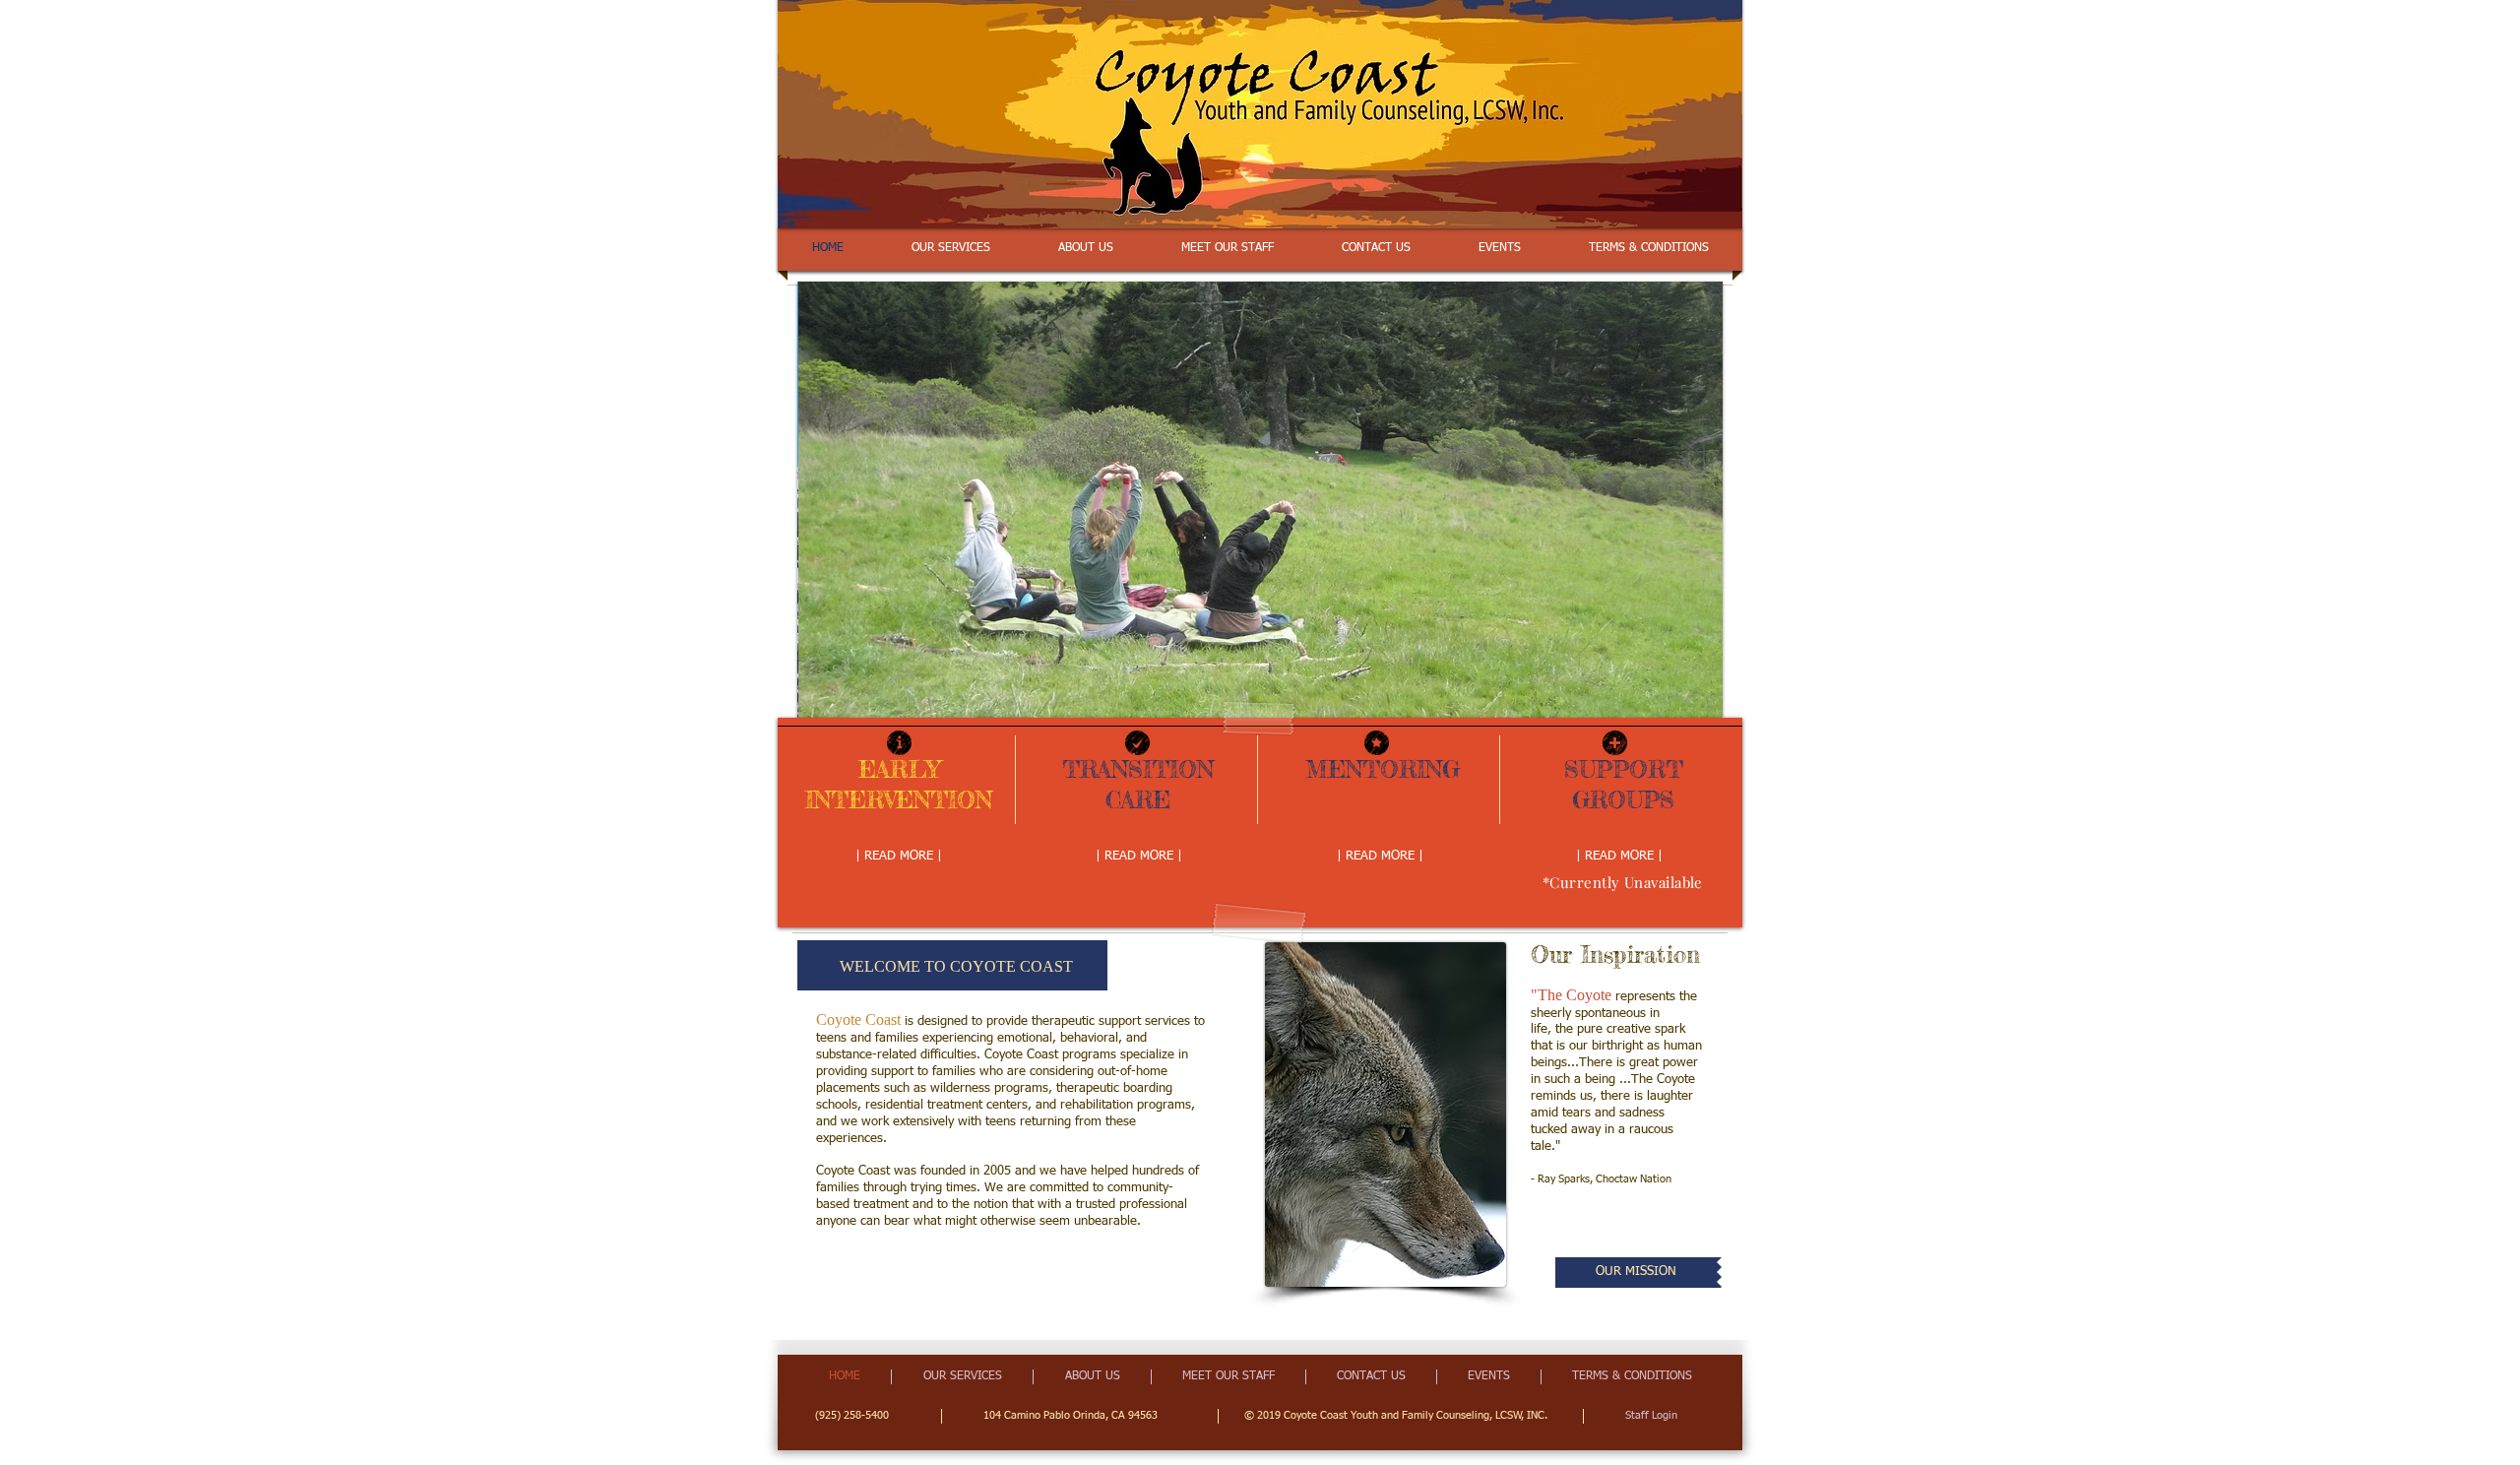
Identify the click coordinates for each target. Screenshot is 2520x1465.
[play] (1674, 701)
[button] (1260, 500)
